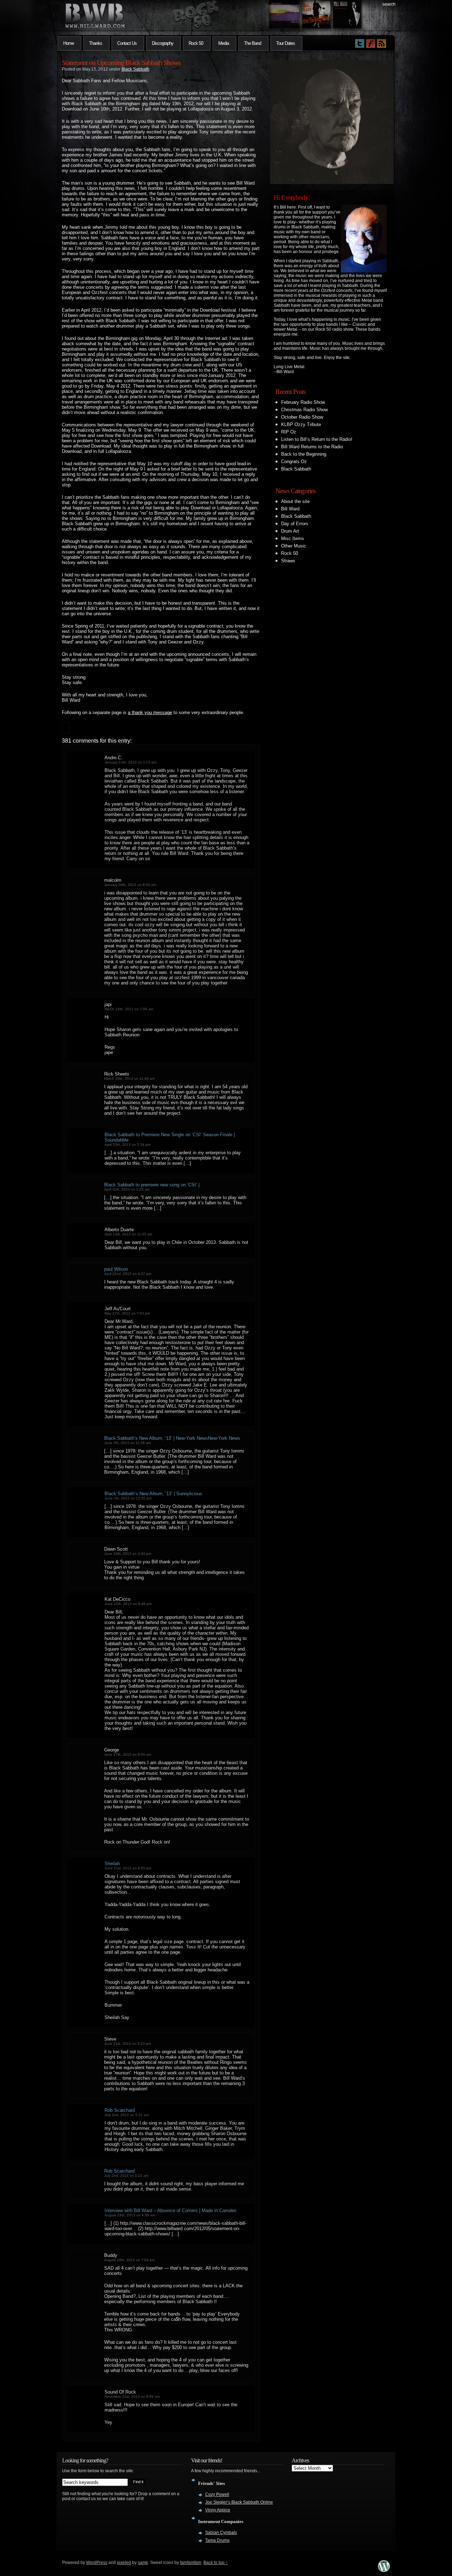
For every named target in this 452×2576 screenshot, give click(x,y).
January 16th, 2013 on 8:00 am (130, 885)
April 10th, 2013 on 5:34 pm (127, 1145)
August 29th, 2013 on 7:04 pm (129, 2260)
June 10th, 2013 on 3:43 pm (128, 1554)
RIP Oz (289, 432)
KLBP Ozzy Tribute (301, 424)
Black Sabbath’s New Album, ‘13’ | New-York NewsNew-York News (172, 1438)
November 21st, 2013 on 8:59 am (132, 2397)
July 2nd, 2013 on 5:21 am (127, 2115)
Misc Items (293, 538)
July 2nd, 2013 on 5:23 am (126, 2176)
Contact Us (127, 43)
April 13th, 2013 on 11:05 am (128, 1234)
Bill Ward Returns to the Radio (312, 447)
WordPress (97, 2563)
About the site (295, 501)
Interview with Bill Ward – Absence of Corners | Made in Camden (170, 2210)
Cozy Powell (217, 2494)
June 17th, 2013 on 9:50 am (128, 1754)
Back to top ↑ (216, 2563)
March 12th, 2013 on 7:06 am (129, 1009)
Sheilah (112, 1864)
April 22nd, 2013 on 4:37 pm (128, 1274)
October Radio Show (302, 417)
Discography (163, 43)
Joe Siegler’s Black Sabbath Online (239, 2502)
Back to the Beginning (304, 454)
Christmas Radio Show (304, 410)
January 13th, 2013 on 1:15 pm (130, 762)
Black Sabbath (135, 69)
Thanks (96, 43)
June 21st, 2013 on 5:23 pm (127, 2044)
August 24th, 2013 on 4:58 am (130, 2215)
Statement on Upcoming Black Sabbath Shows (121, 62)
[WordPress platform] (384, 2570)
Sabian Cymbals (221, 2533)
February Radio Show (303, 402)
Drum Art (290, 531)
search (389, 4)
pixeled (124, 2563)
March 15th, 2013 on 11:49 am (129, 1079)
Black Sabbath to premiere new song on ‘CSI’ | (152, 1185)
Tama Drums (217, 2540)
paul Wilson (116, 1269)
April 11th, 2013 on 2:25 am (127, 1189)
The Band (252, 43)
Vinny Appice (218, 2510)
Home (69, 43)
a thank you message (150, 712)
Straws (288, 561)
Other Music (294, 546)
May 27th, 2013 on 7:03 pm (127, 1313)
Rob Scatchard (120, 2110)
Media (224, 43)
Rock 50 (196, 43)
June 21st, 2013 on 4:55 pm (128, 1868)
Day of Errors (295, 524)
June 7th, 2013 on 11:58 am (127, 1443)
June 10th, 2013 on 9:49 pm (128, 1604)
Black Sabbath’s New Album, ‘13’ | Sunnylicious (153, 1494)
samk (143, 2563)
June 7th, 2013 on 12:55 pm (128, 1498)
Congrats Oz (294, 462)
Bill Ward (290, 509)
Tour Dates (286, 43)
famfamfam (191, 2563)
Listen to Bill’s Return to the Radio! (317, 439)
